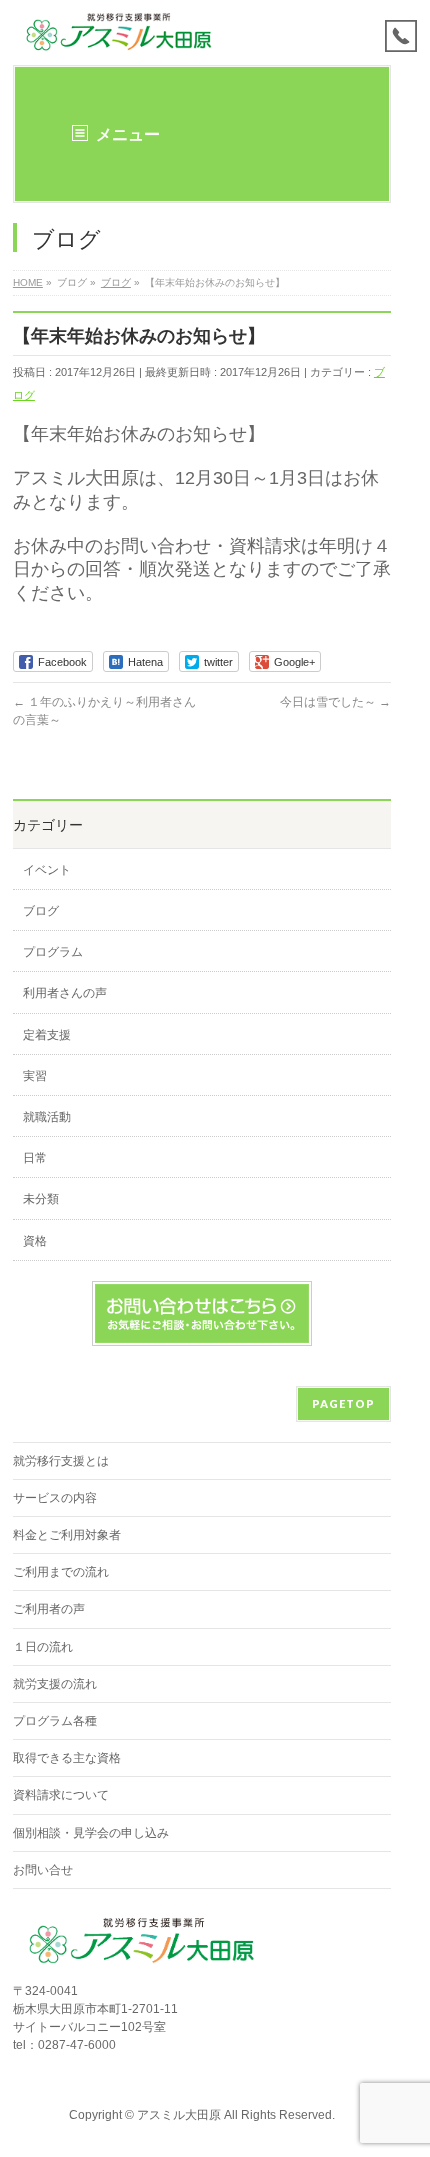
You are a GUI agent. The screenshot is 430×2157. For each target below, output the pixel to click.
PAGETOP (343, 1403)
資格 (35, 1241)
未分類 (41, 1199)
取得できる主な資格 (67, 1758)
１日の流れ (43, 1647)
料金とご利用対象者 (67, 1535)
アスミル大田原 (179, 2115)
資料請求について (61, 1795)
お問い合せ (43, 1870)
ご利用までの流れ (61, 1572)
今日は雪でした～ (335, 702)
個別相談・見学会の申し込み (91, 1833)
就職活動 (47, 1117)
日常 (35, 1158)
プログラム (53, 952)
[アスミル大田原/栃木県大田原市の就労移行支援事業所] (120, 32)
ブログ (41, 911)
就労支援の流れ (55, 1684)
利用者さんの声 (65, 993)
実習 (35, 1076)
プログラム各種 (55, 1721)
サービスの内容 (55, 1498)
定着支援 (47, 1035)
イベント (47, 870)
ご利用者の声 (49, 1609)
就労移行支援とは (61, 1461)
